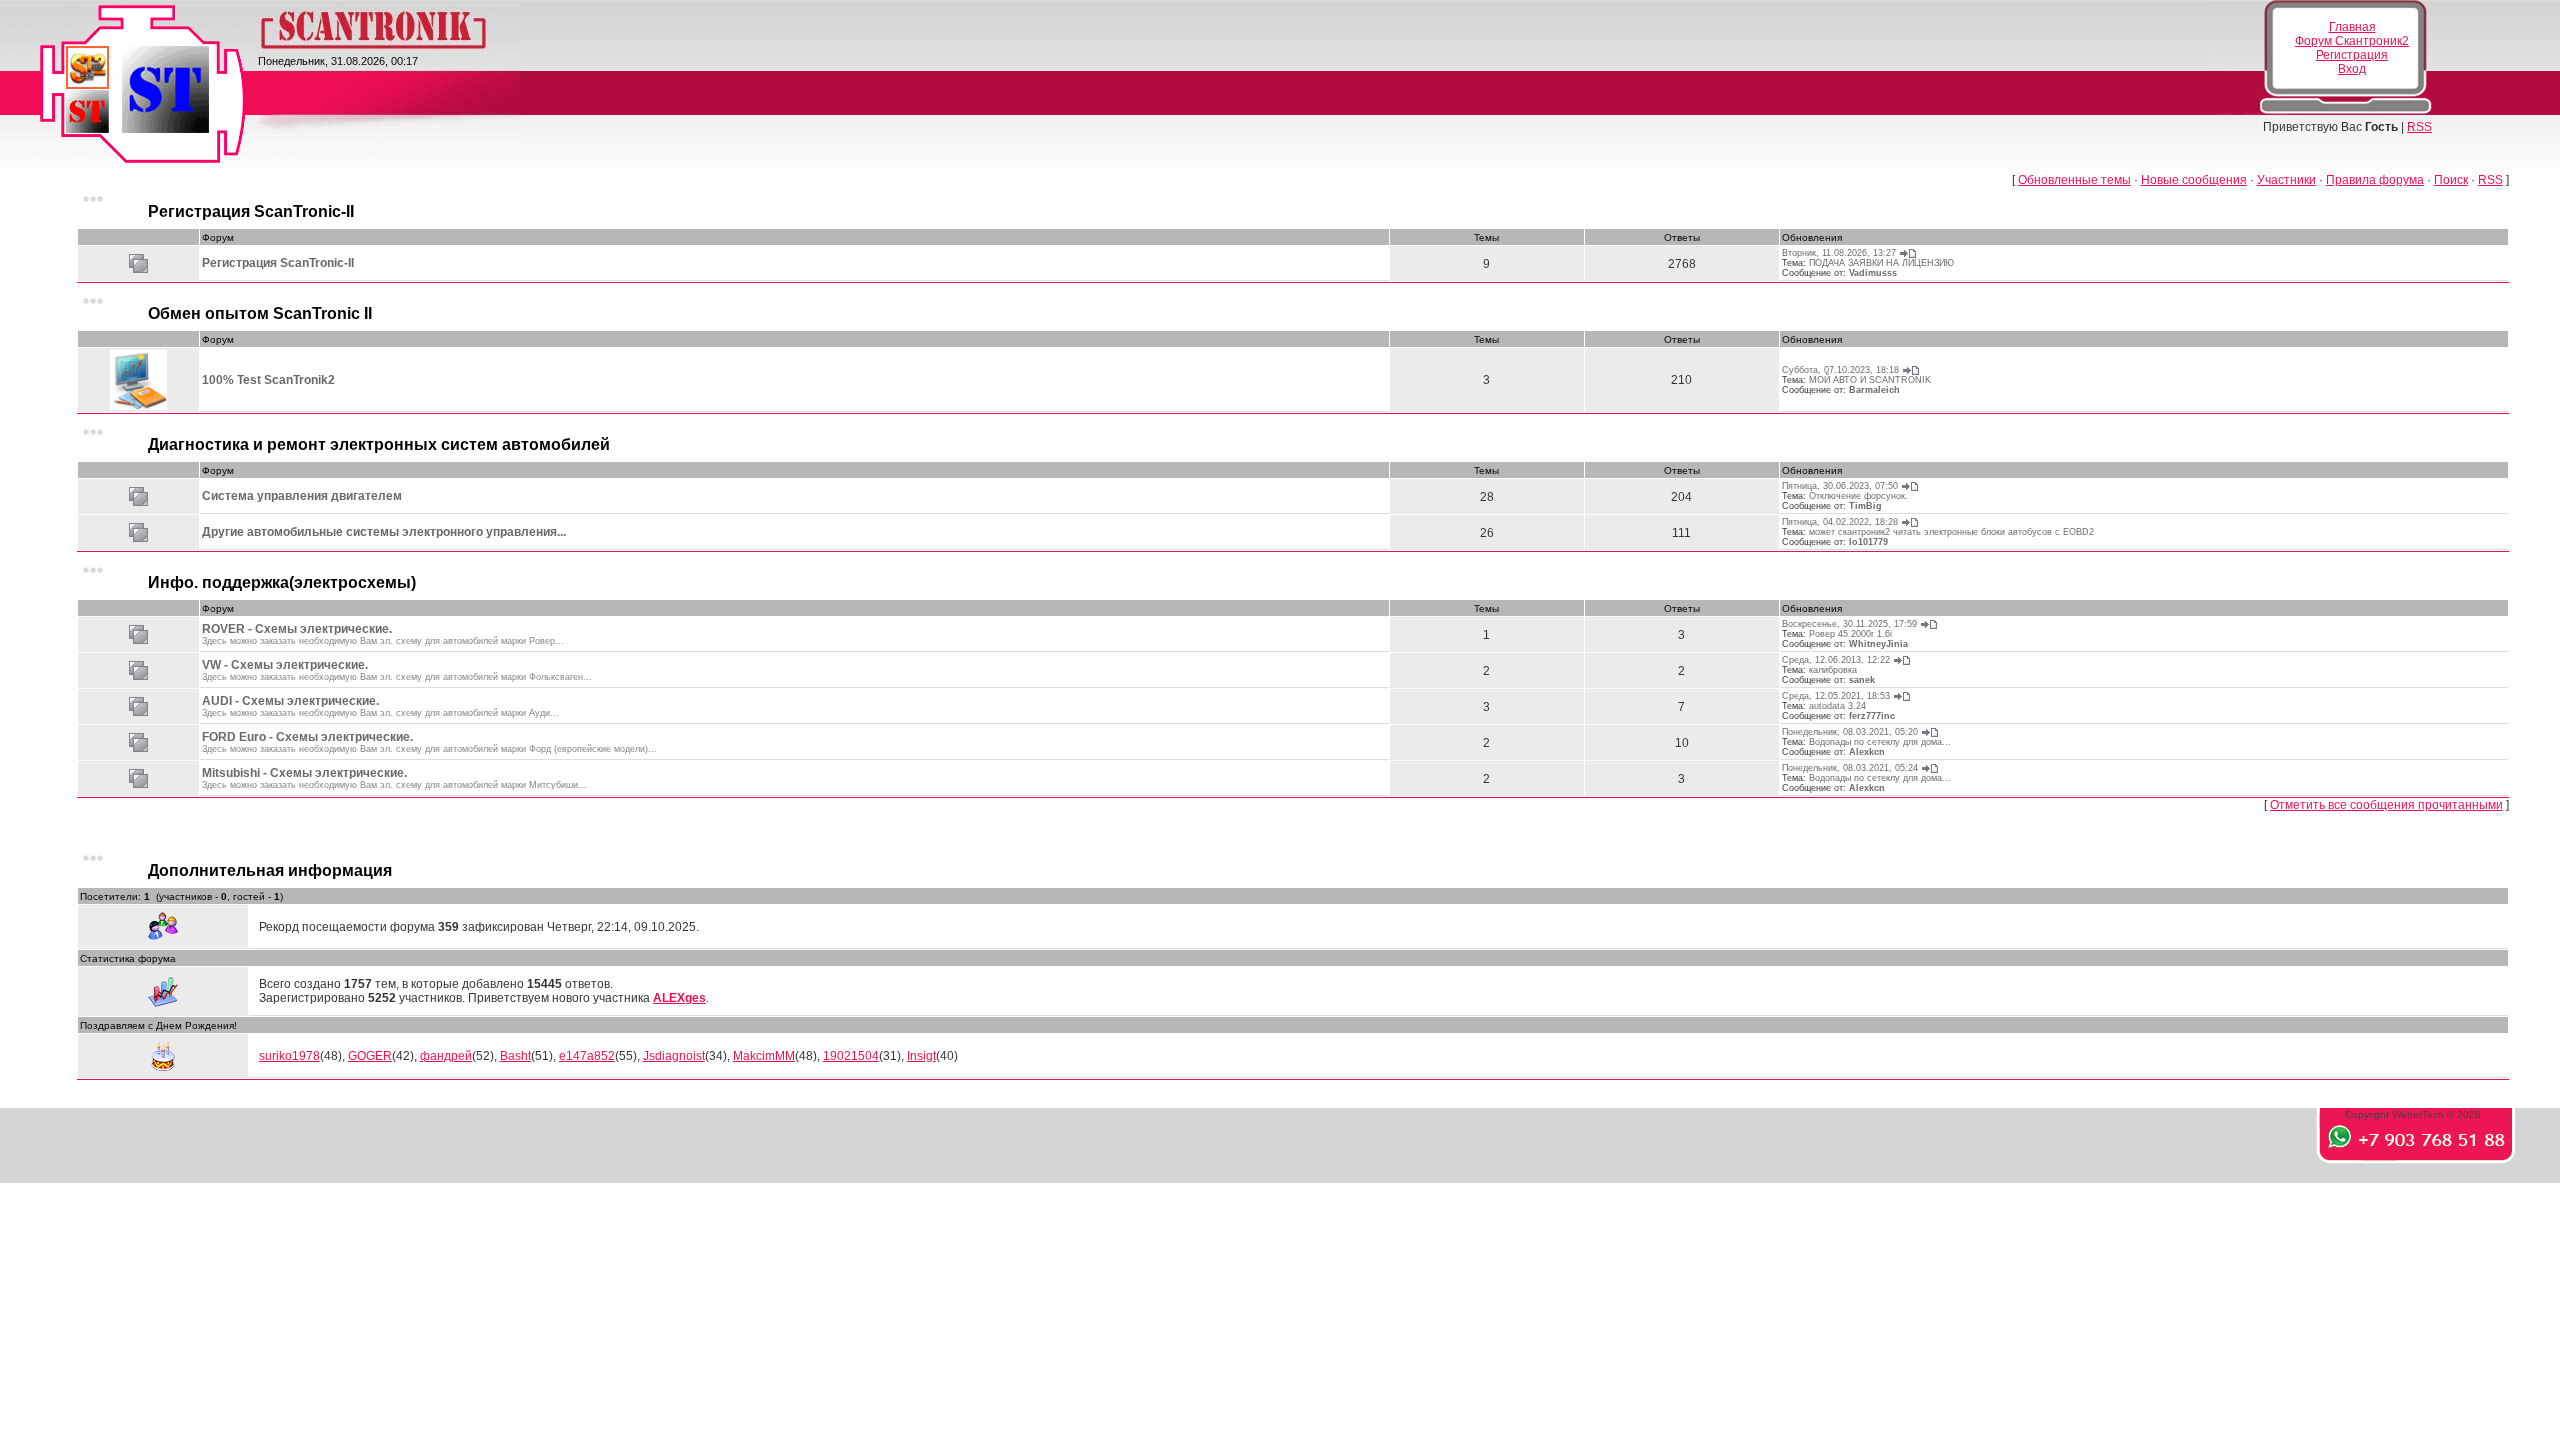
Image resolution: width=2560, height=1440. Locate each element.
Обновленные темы (2074, 180)
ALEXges (679, 998)
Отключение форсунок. (1858, 496)
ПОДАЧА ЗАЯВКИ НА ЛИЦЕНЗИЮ (1881, 263)
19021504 (851, 1056)
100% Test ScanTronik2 (268, 380)
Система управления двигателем (302, 496)
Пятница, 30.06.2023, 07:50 (1840, 486)
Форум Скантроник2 (2352, 41)
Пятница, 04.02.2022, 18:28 (1840, 522)
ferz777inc (1872, 716)
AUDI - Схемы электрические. (290, 701)
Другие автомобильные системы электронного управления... (384, 532)
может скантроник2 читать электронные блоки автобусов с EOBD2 (1951, 532)
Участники (2286, 180)
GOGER (370, 1056)
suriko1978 (289, 1056)
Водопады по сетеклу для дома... (1880, 742)
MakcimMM (764, 1056)
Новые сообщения (2194, 180)
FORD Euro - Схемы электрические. (307, 737)
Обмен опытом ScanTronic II (260, 313)
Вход (2352, 69)
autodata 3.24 (1837, 706)
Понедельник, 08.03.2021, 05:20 (1850, 732)
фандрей (446, 1056)
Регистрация (2352, 55)
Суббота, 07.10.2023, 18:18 (1840, 370)
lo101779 (1868, 542)
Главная (2352, 27)
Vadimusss (1873, 273)
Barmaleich (1874, 390)
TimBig (1865, 506)
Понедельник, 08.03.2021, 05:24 (1850, 768)
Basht (515, 1056)
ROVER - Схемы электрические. (297, 629)
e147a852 (587, 1056)
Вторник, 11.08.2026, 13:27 (1839, 253)
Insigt (921, 1056)
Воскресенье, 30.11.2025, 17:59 (1849, 624)
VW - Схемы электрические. (285, 665)
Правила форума (2375, 180)
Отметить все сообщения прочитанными (2386, 805)
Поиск (2451, 180)
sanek (1862, 680)
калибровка (1833, 670)
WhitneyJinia (1878, 644)
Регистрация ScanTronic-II (251, 211)
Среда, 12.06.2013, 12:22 (1836, 660)
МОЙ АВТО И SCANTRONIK (1870, 380)
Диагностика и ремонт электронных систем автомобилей (379, 444)
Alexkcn (1867, 752)
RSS (2419, 127)
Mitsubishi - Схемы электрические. (304, 773)
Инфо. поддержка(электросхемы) (282, 582)
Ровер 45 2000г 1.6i (1850, 634)
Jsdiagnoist (674, 1056)
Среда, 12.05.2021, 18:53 (1836, 696)
